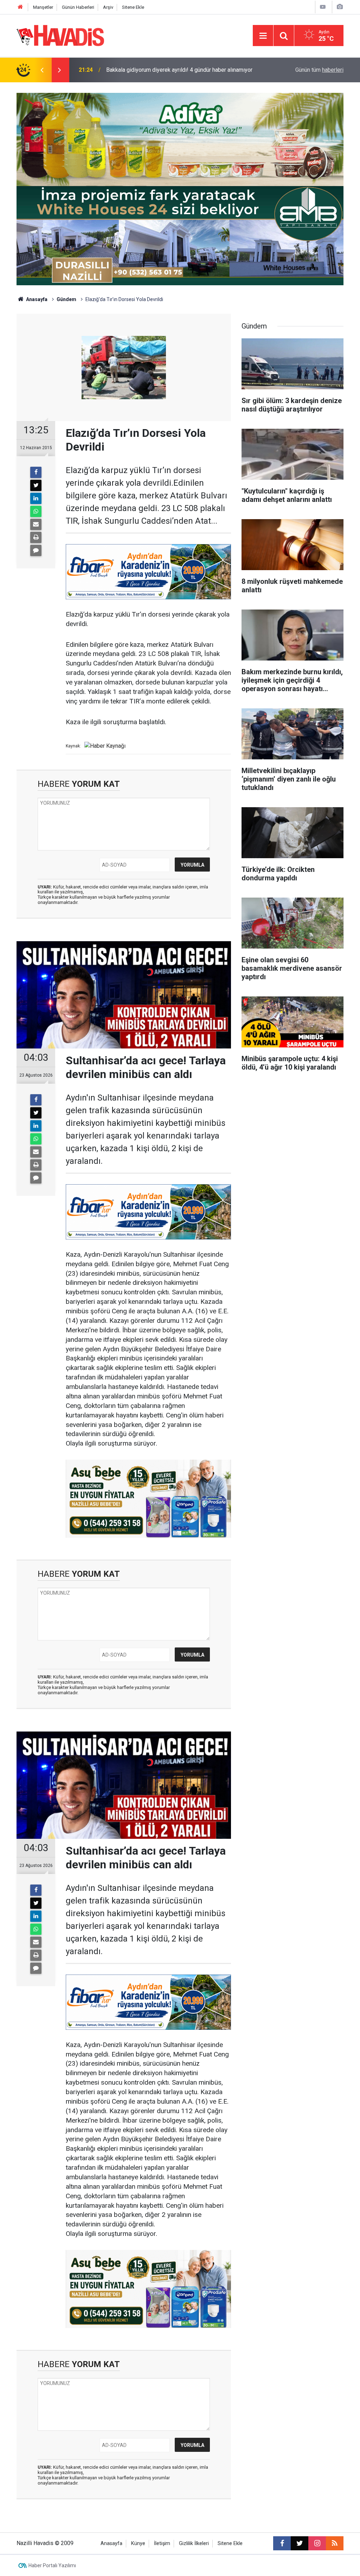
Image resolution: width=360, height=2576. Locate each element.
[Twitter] (36, 485)
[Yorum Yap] (36, 550)
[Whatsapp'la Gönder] (36, 511)
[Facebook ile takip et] (282, 2543)
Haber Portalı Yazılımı (52, 2565)
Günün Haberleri (78, 7)
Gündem (66, 299)
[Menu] (263, 36)
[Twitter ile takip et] (300, 2543)
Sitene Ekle (133, 7)
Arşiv (108, 7)
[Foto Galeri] (340, 7)
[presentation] (42, 70)
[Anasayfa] (20, 7)
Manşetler (43, 7)
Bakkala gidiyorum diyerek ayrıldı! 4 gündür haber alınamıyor (179, 70)
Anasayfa (36, 299)
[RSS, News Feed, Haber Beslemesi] (335, 2543)
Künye (138, 2543)
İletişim (162, 2543)
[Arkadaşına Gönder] (36, 524)
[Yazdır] (36, 537)
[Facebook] (36, 472)
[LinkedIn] (36, 498)
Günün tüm (319, 70)
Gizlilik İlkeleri (194, 2543)
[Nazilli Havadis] (60, 35)
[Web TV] (323, 7)
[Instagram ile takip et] (317, 2543)
